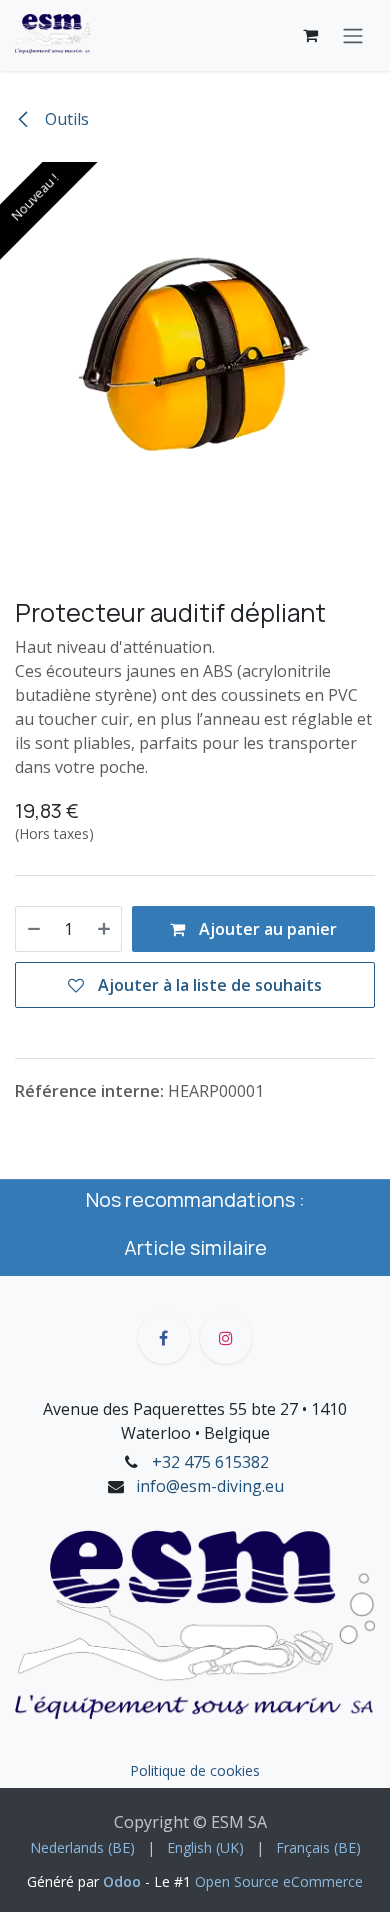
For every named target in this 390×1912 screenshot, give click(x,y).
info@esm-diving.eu (210, 1486)
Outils (65, 119)
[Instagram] (226, 1338)
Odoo (124, 1881)
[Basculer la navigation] (353, 36)
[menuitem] (82, 1847)
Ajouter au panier (266, 929)
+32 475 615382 (210, 1462)
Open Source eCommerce (279, 1881)
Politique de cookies (195, 1770)
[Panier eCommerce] (310, 35)
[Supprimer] (34, 929)
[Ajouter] (104, 929)
